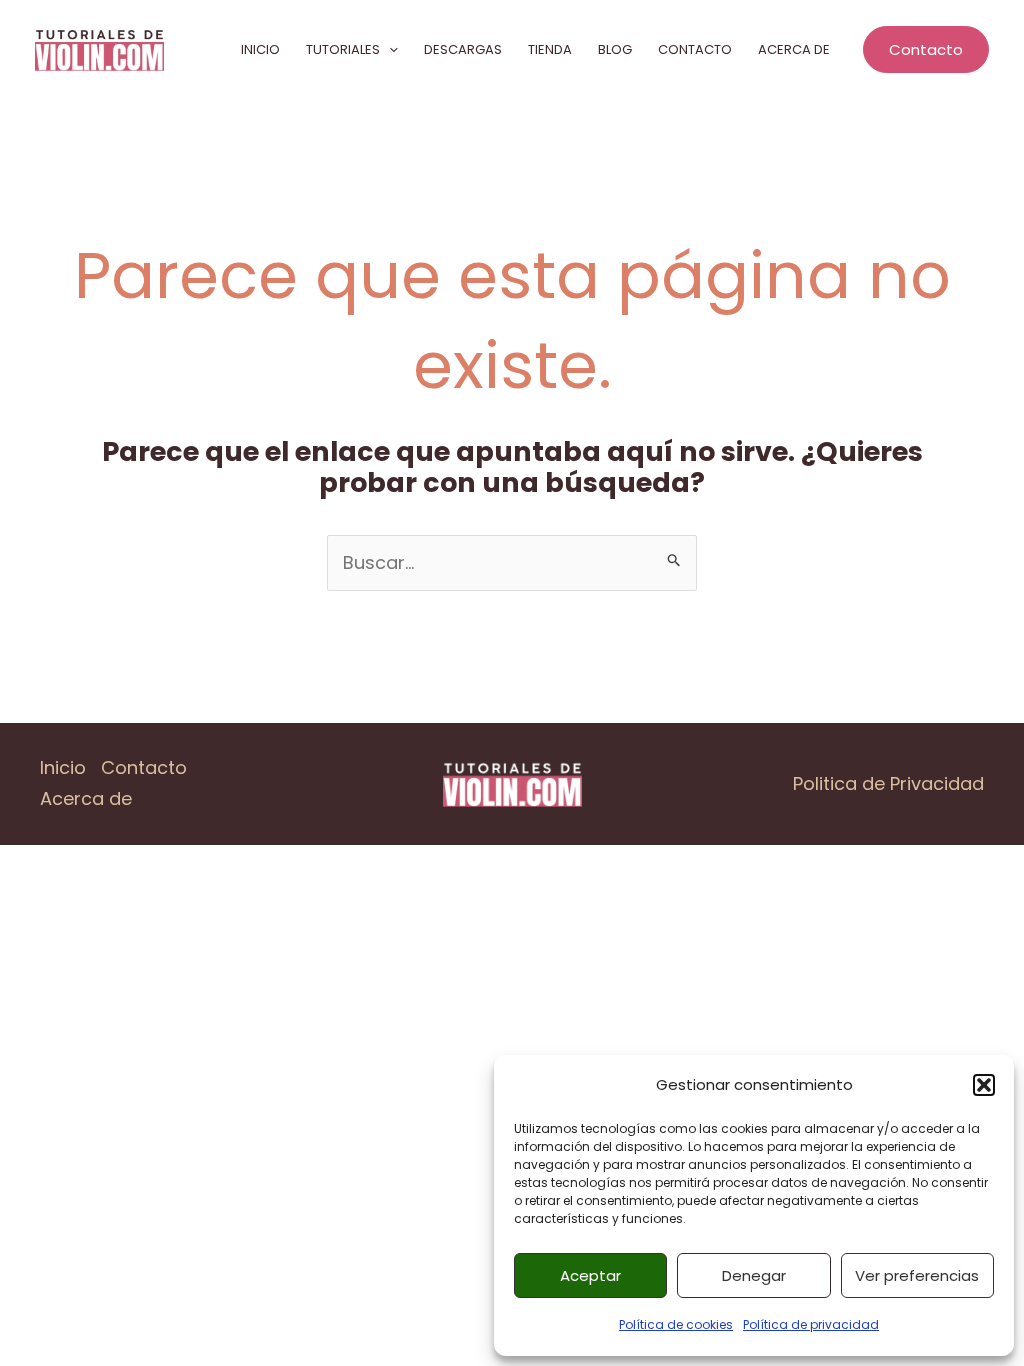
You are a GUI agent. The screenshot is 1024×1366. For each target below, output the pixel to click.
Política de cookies (676, 1324)
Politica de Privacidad (888, 783)
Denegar (754, 1275)
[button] (984, 1085)
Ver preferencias (917, 1275)
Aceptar (590, 1275)
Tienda (550, 49)
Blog (615, 49)
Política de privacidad (811, 1324)
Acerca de (794, 49)
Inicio (260, 49)
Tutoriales (343, 49)
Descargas (463, 49)
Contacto (695, 49)
